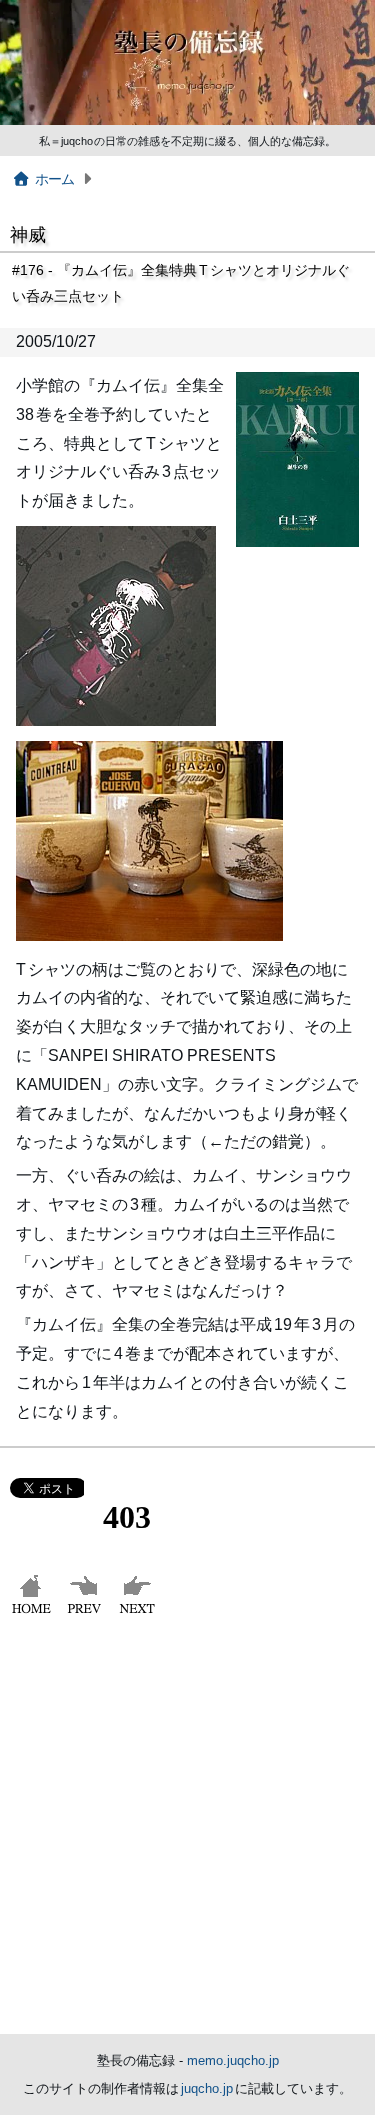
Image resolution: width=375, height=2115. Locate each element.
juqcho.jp (208, 2088)
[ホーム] (33, 1613)
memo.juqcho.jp (233, 2060)
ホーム (55, 179)
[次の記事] (139, 1613)
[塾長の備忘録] (187, 121)
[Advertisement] (187, 1836)
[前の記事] (86, 1613)
